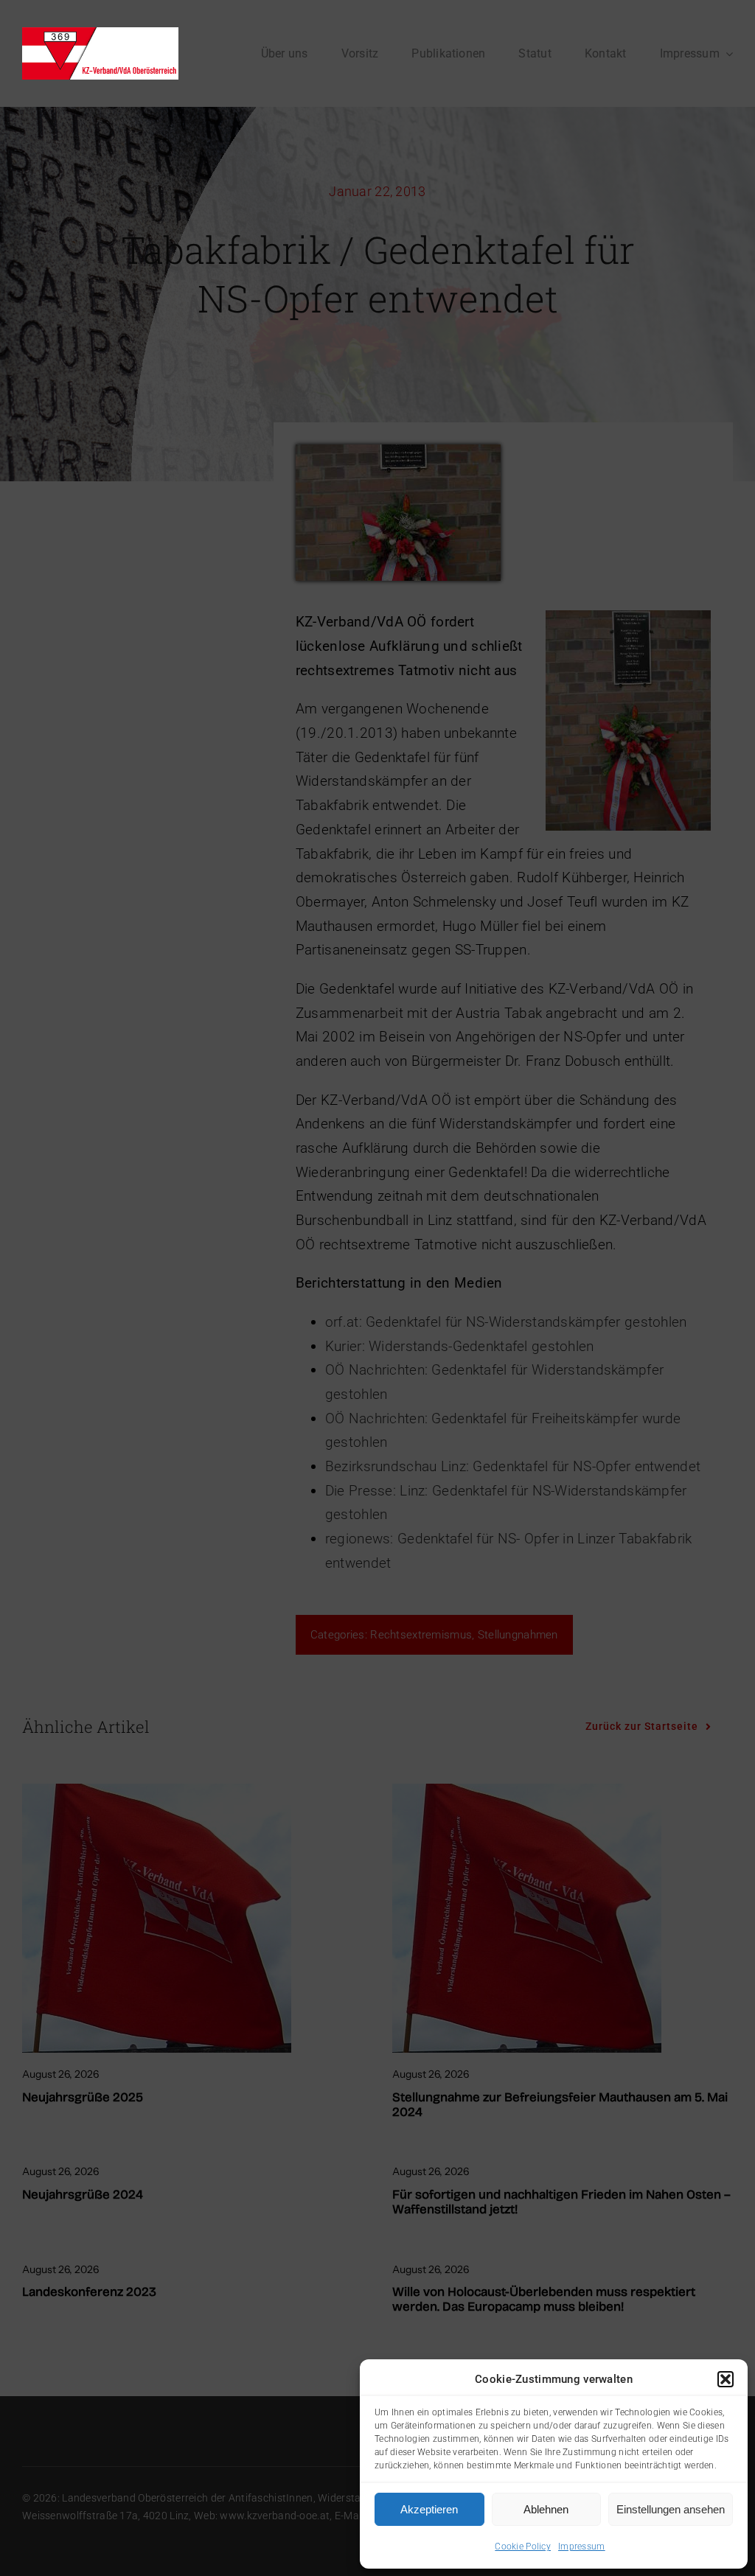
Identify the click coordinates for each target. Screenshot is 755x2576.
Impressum (582, 2547)
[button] (726, 2379)
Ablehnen (546, 2509)
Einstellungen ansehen (671, 2509)
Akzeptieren (429, 2509)
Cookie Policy (523, 2547)
